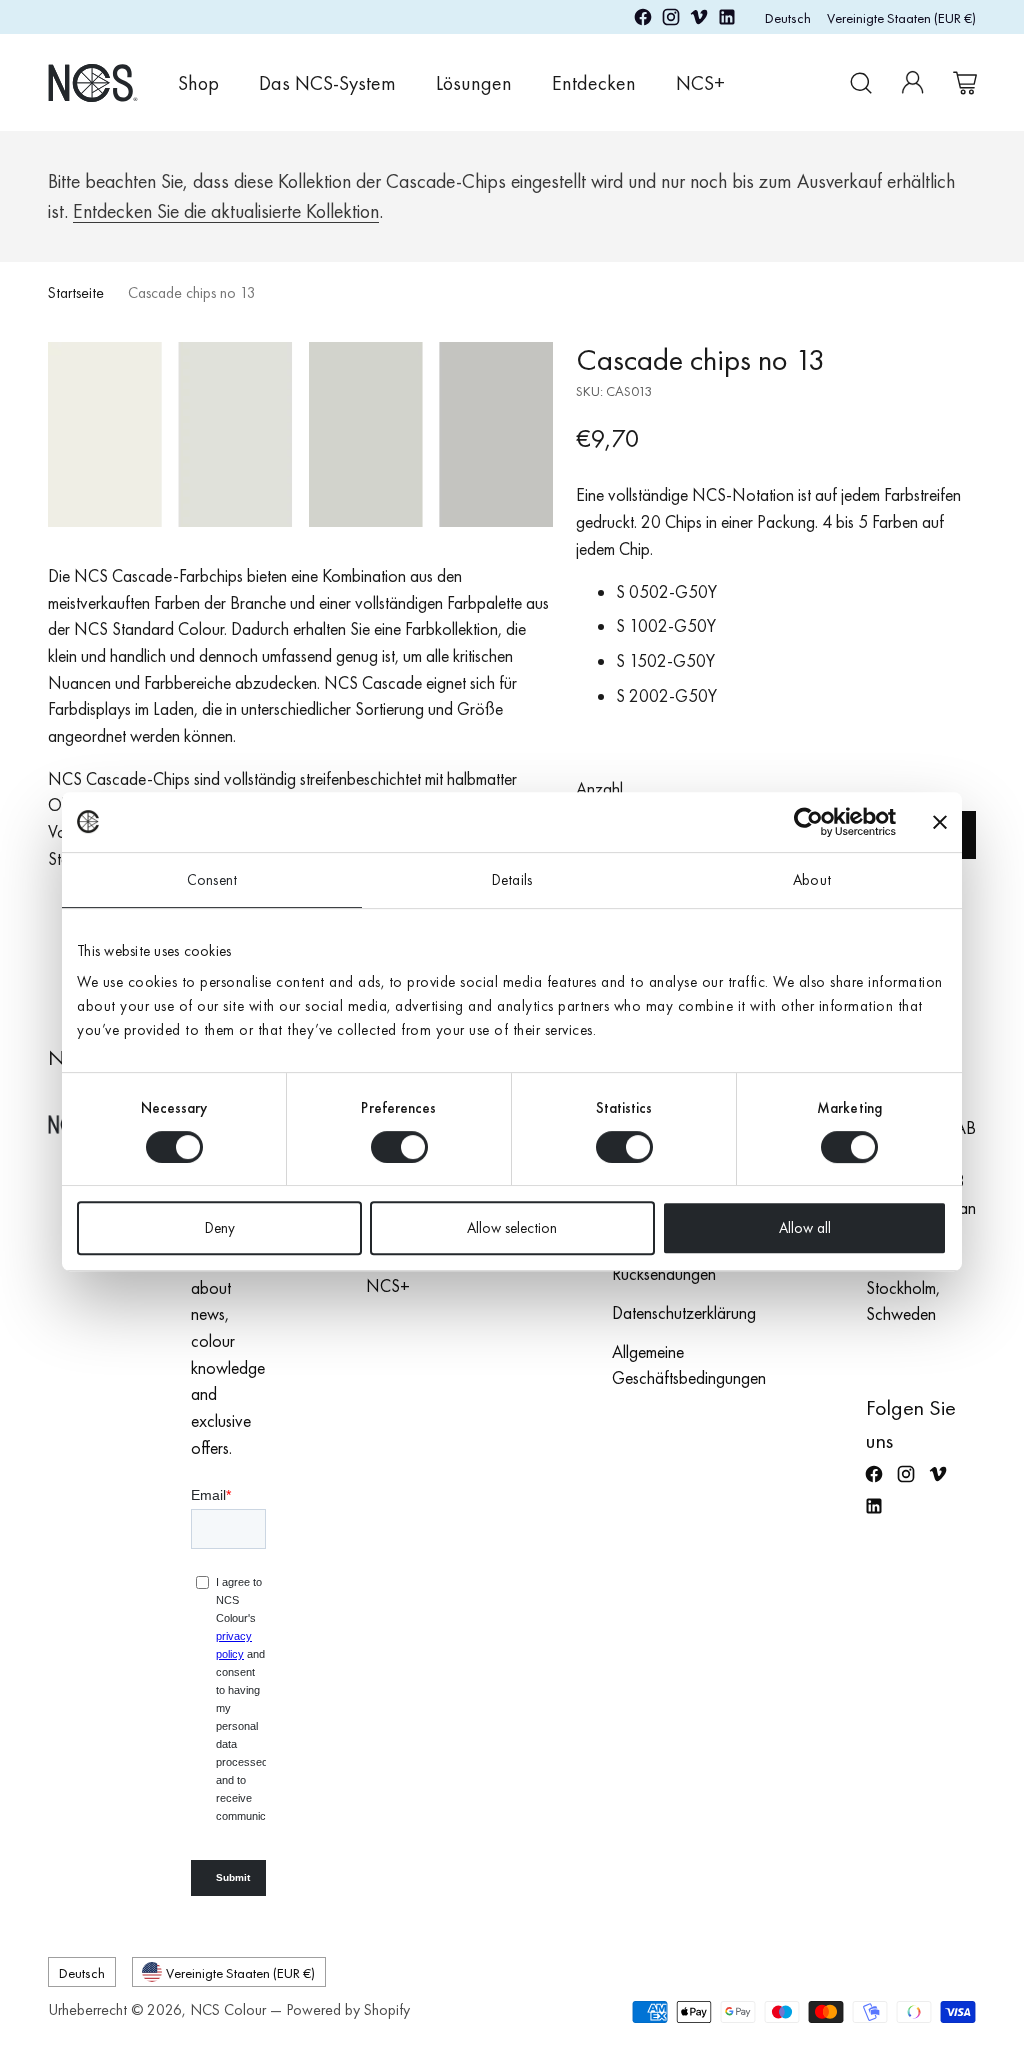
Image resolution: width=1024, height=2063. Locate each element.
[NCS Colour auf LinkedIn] (727, 21)
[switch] (399, 1147)
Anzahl (599, 789)
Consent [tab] (212, 880)
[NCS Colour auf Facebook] (643, 21)
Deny (220, 1228)
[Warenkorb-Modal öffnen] (965, 83)
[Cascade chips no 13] (300, 434)
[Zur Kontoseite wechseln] (913, 83)
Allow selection (512, 1228)
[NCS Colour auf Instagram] (671, 21)
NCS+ (388, 1286)
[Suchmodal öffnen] (861, 83)
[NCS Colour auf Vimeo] (699, 21)
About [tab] (812, 880)
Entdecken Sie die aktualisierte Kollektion (226, 211)
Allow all (805, 1228)
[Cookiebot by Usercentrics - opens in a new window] (808, 822)
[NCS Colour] (93, 82)
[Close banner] (940, 822)
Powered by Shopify (348, 2010)
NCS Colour (228, 2010)
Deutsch (788, 17)
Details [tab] (512, 880)
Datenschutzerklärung (684, 1313)
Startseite (76, 293)
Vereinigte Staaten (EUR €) (901, 17)
